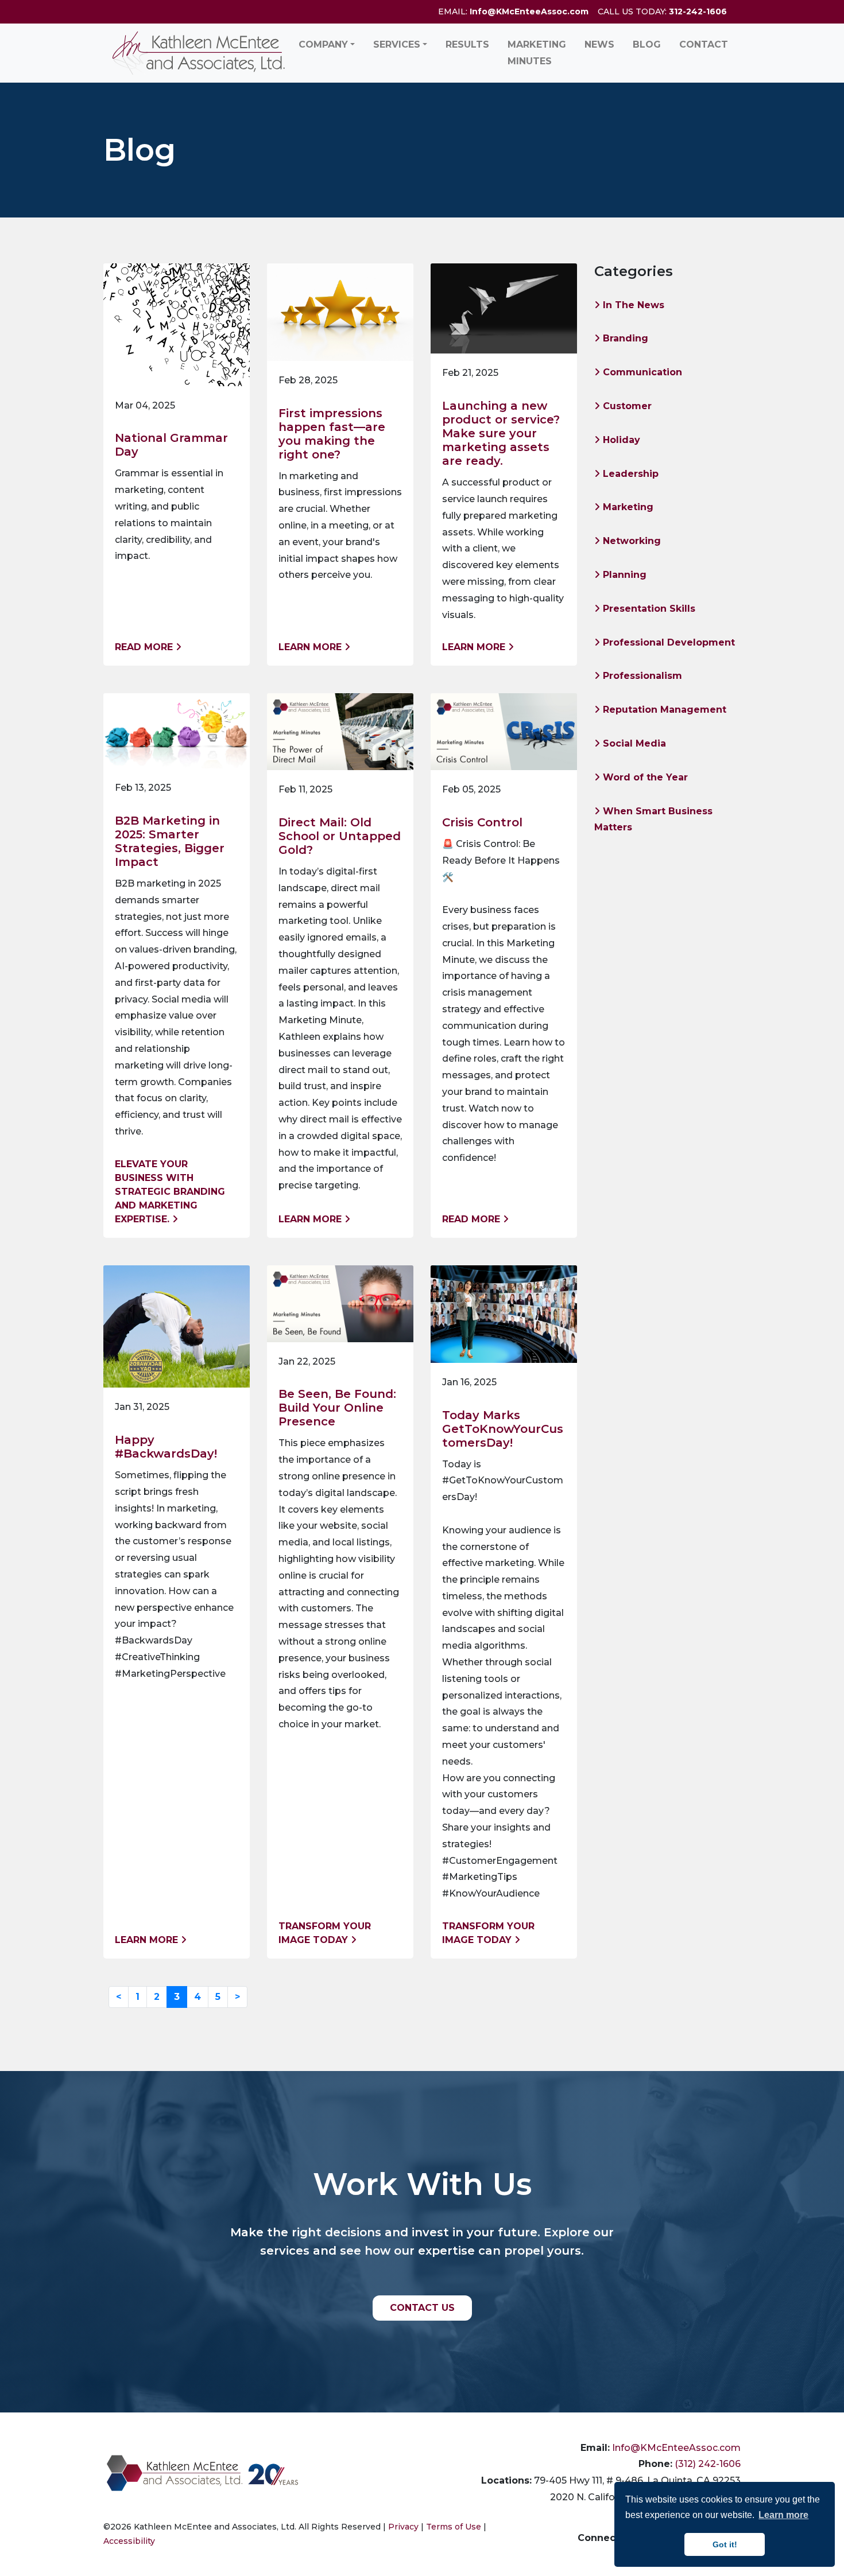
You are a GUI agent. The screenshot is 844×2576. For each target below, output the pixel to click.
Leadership (629, 474)
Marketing (627, 507)
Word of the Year (644, 777)
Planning (623, 575)
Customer (626, 406)
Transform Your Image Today (325, 1933)
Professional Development (667, 642)
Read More (145, 647)
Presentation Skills (648, 609)
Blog (647, 44)
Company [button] (323, 44)
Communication (641, 372)
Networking (630, 541)
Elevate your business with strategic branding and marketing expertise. (170, 1192)
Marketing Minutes (537, 53)
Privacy (403, 2527)
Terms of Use (454, 2527)
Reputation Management (663, 710)
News (599, 44)
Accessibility (129, 2541)
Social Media (633, 743)
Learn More (311, 647)
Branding (624, 338)
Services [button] (397, 44)
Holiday (620, 440)
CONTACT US (422, 2308)
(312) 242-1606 (708, 2464)
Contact (704, 44)
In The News (632, 305)
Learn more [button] (783, 2515)
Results (467, 44)
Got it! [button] (725, 2544)
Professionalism (641, 676)
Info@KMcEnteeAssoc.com (529, 11)
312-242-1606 (698, 11)
